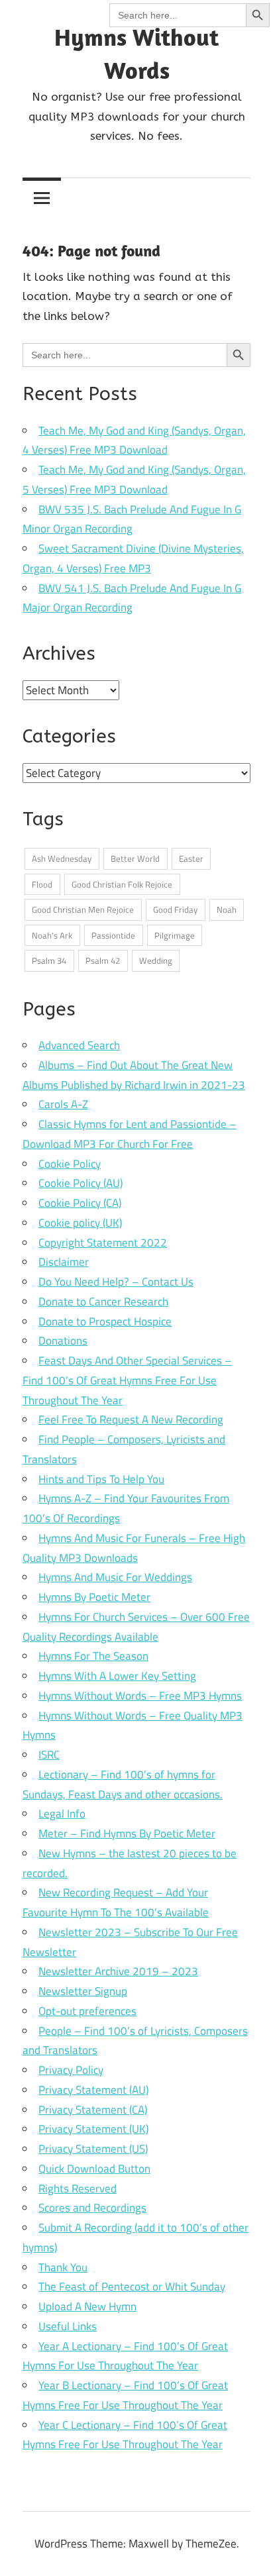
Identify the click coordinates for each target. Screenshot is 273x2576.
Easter (191, 858)
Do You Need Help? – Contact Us (116, 1282)
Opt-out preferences (87, 2011)
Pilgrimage (175, 935)
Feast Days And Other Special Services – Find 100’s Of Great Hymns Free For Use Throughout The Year (127, 1380)
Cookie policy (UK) (80, 1223)
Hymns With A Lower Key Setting (117, 1676)
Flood (42, 884)
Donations (63, 1341)
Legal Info (62, 1814)
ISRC (49, 1755)
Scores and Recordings (92, 2208)
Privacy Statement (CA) (93, 2110)
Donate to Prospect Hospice (105, 1321)
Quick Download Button (94, 2169)
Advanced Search (79, 1045)
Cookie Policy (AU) (81, 1183)
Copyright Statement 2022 (103, 1243)
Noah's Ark (52, 935)
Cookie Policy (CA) (80, 1203)
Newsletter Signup (83, 1991)
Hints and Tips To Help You (101, 1479)
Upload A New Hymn (87, 2306)
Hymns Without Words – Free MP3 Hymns (140, 1696)
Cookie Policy (70, 1164)
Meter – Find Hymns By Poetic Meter (127, 1833)
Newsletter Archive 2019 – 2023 (118, 1971)
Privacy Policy (71, 2070)
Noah (227, 909)
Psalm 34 (49, 960)
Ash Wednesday (62, 858)
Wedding (156, 960)
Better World (135, 858)
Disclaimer (64, 1262)
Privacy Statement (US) (93, 2149)
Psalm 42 (103, 960)
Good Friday (175, 909)
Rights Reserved (78, 2189)
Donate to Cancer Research (103, 1302)
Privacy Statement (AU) (93, 2090)
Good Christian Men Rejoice (83, 909)
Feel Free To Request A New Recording (131, 1419)
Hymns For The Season (93, 1656)
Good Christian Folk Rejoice (122, 884)
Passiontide (113, 935)
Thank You (63, 2267)
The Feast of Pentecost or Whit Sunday (132, 2287)
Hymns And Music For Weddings (115, 1577)
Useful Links (68, 2326)
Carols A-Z (63, 1104)
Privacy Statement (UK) (93, 2129)
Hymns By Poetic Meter (94, 1597)
